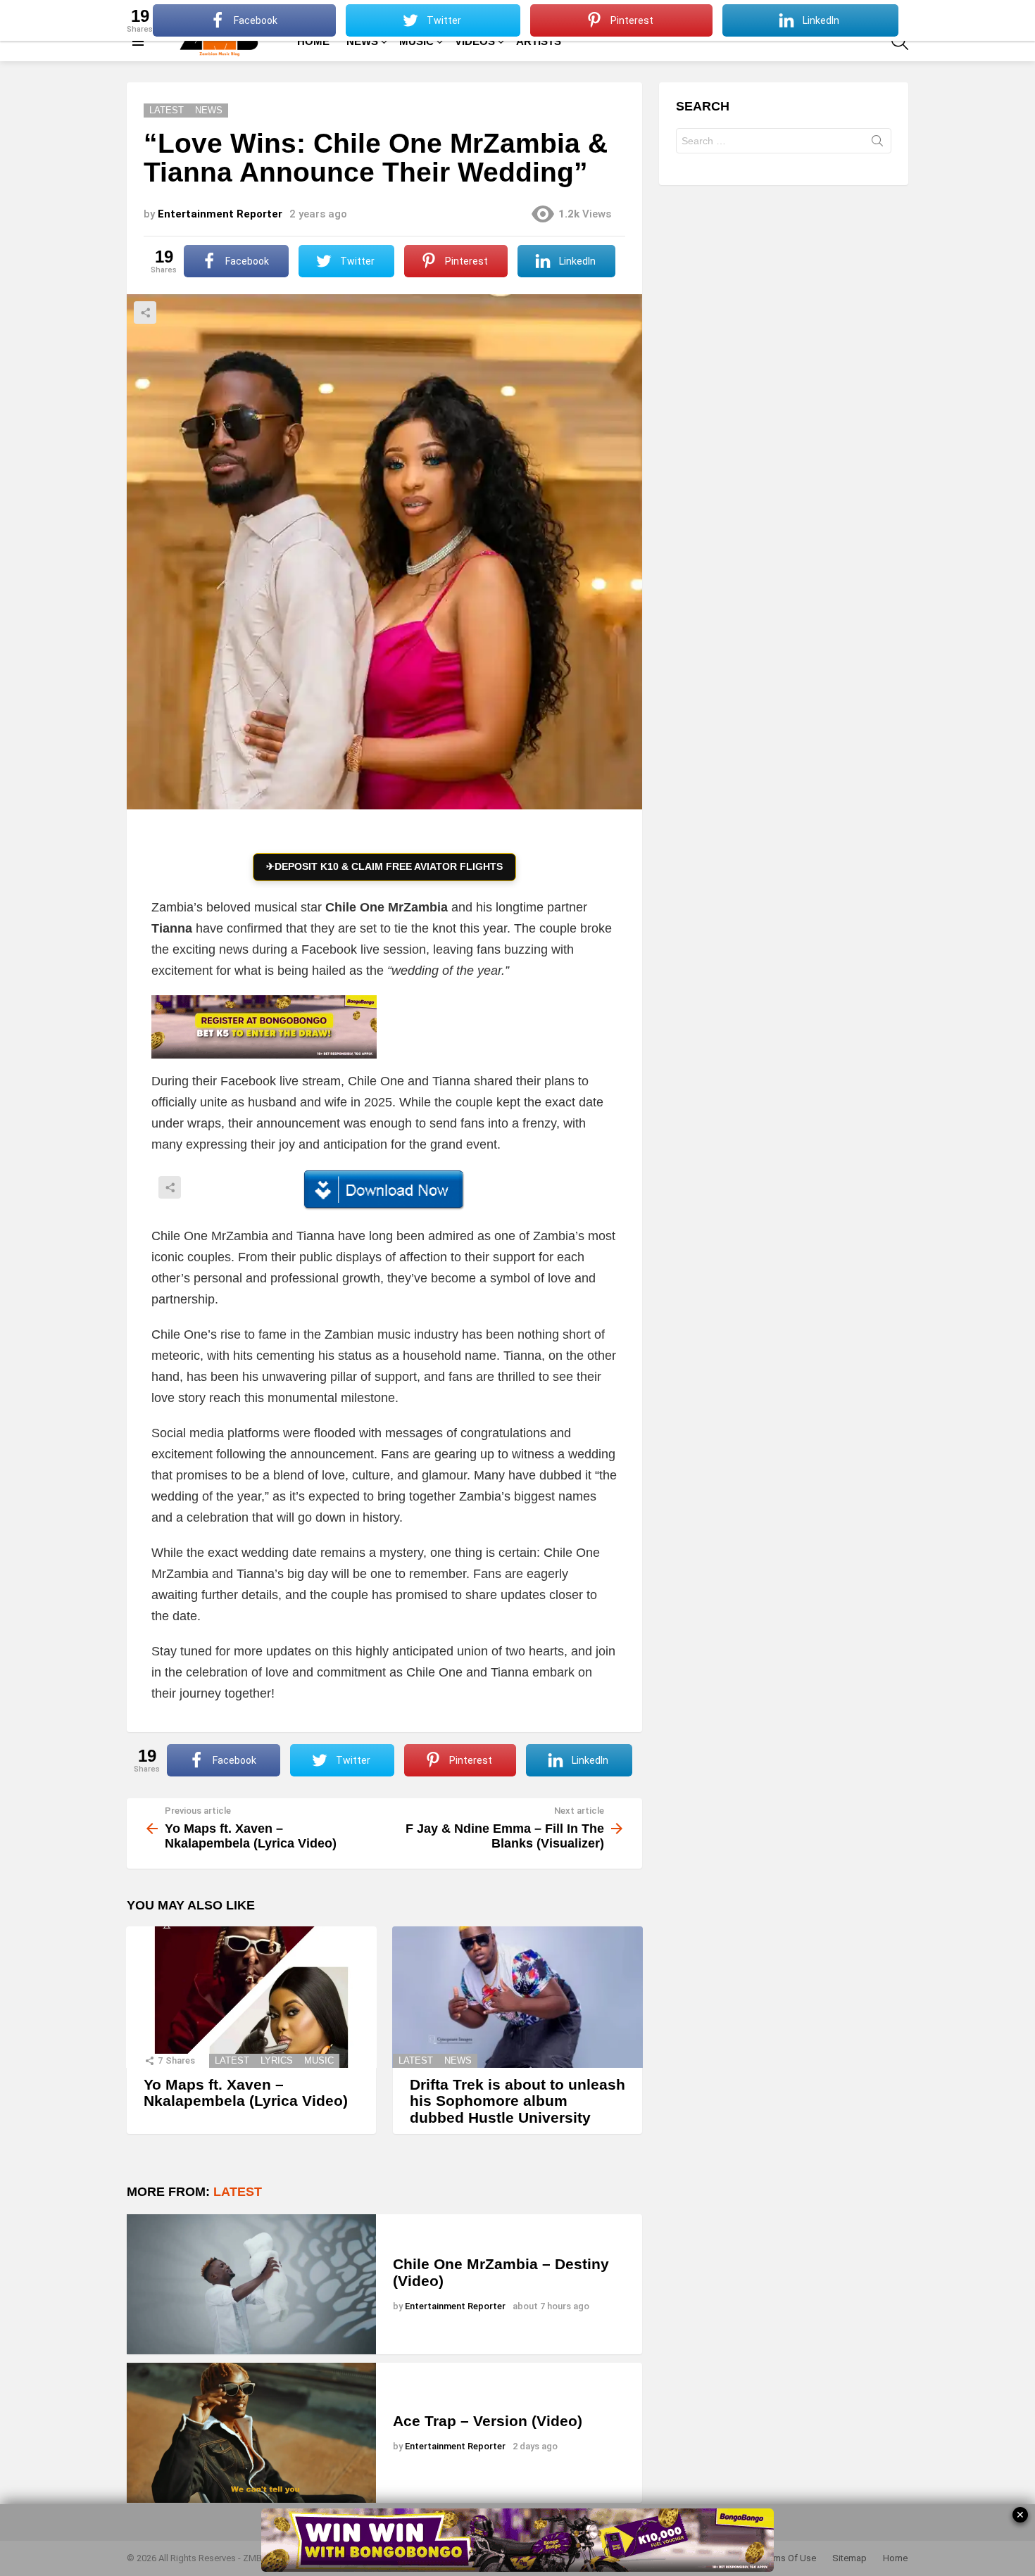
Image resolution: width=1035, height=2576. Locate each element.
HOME (313, 41)
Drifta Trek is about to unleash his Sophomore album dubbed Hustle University (517, 2101)
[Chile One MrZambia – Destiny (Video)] (251, 2284)
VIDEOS (475, 41)
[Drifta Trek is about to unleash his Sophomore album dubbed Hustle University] (517, 1997)
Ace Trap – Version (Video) (488, 2421)
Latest (232, 2060)
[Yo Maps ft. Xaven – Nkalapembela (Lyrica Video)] (251, 1997)
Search (877, 144)
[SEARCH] (900, 42)
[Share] (384, 1190)
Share (145, 312)
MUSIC (416, 41)
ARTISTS (539, 41)
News (458, 2060)
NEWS (362, 41)
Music (319, 2060)
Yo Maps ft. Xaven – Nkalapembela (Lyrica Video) (246, 2093)
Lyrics (277, 2060)
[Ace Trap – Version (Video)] (251, 2433)
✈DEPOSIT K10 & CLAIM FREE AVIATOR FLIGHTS (384, 866)
